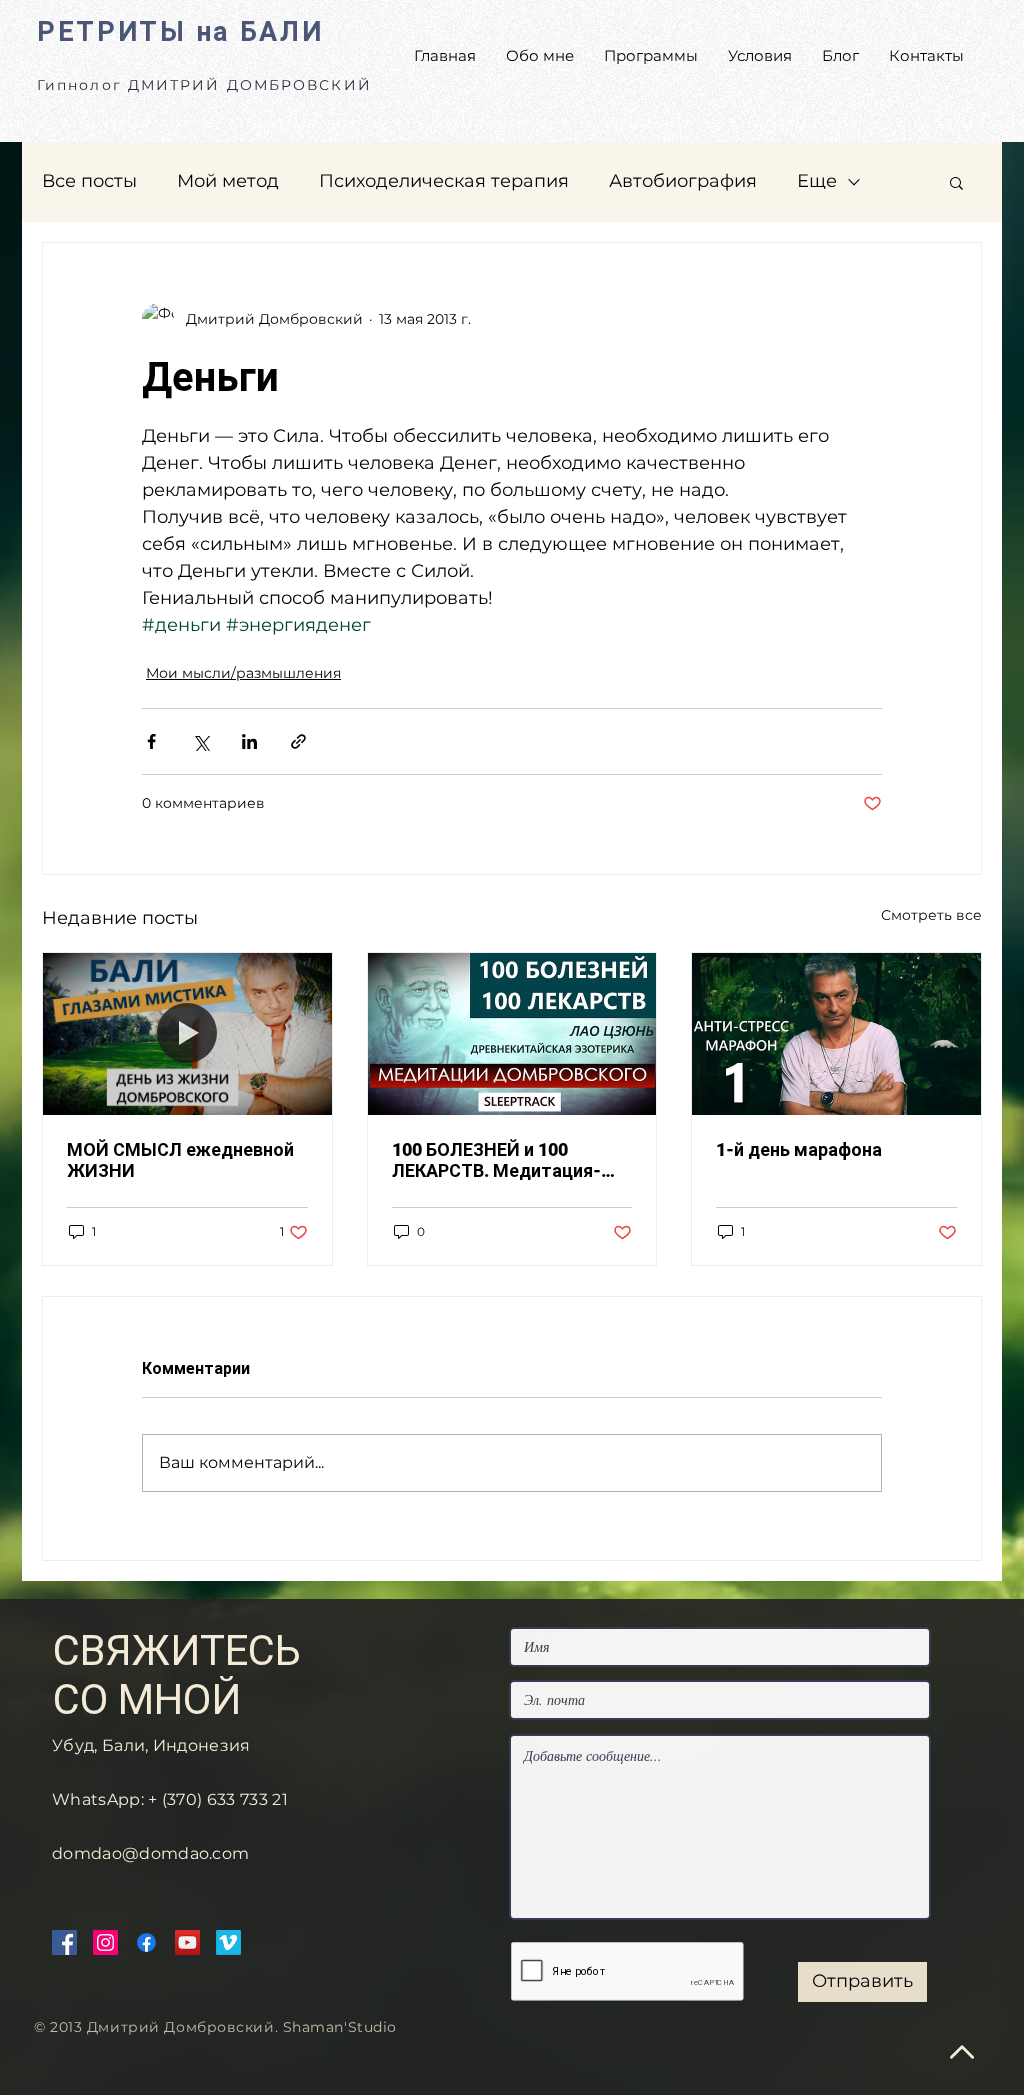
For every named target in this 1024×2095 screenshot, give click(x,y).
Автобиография (683, 181)
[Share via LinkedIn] (249, 741)
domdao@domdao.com (150, 1853)
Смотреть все (931, 915)
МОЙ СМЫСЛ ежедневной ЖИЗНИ (180, 1160)
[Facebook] (64, 1942)
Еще (817, 181)
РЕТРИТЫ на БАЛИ (180, 32)
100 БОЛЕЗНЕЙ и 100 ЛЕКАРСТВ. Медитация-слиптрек (496, 1160)
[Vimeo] (228, 1942)
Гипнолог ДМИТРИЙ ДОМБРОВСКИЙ (204, 85)
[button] (956, 182)
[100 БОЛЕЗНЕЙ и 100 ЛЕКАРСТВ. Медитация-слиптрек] (512, 1034)
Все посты (89, 181)
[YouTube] (187, 1942)
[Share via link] (298, 741)
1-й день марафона (799, 1149)
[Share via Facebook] (151, 741)
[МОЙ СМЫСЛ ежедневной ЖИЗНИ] (187, 1034)
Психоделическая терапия (444, 181)
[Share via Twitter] (200, 741)
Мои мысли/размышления (243, 673)
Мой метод (228, 181)
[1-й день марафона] (836, 1034)
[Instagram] (105, 1942)
